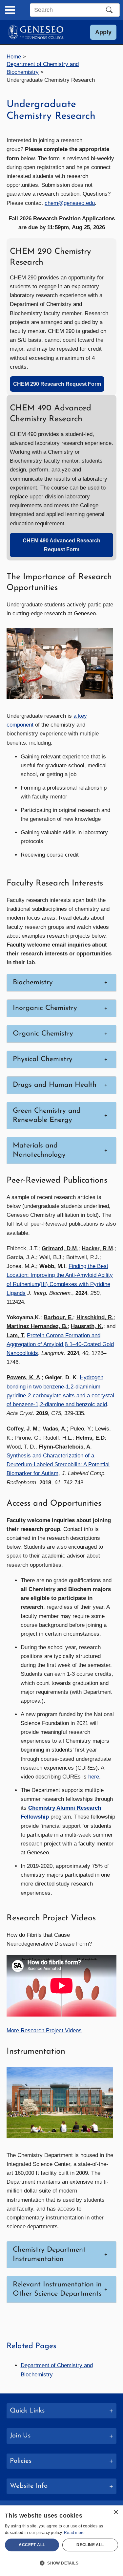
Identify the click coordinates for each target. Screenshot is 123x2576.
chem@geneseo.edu (70, 203)
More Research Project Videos (44, 2030)
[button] (103, 32)
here (94, 1777)
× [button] (116, 2512)
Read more (74, 2533)
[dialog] (61, 2541)
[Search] (109, 10)
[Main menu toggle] (10, 10)
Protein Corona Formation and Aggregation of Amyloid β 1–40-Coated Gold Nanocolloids (60, 1344)
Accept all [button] (32, 2545)
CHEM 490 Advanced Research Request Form (61, 545)
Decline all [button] (90, 2545)
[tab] (61, 2411)
